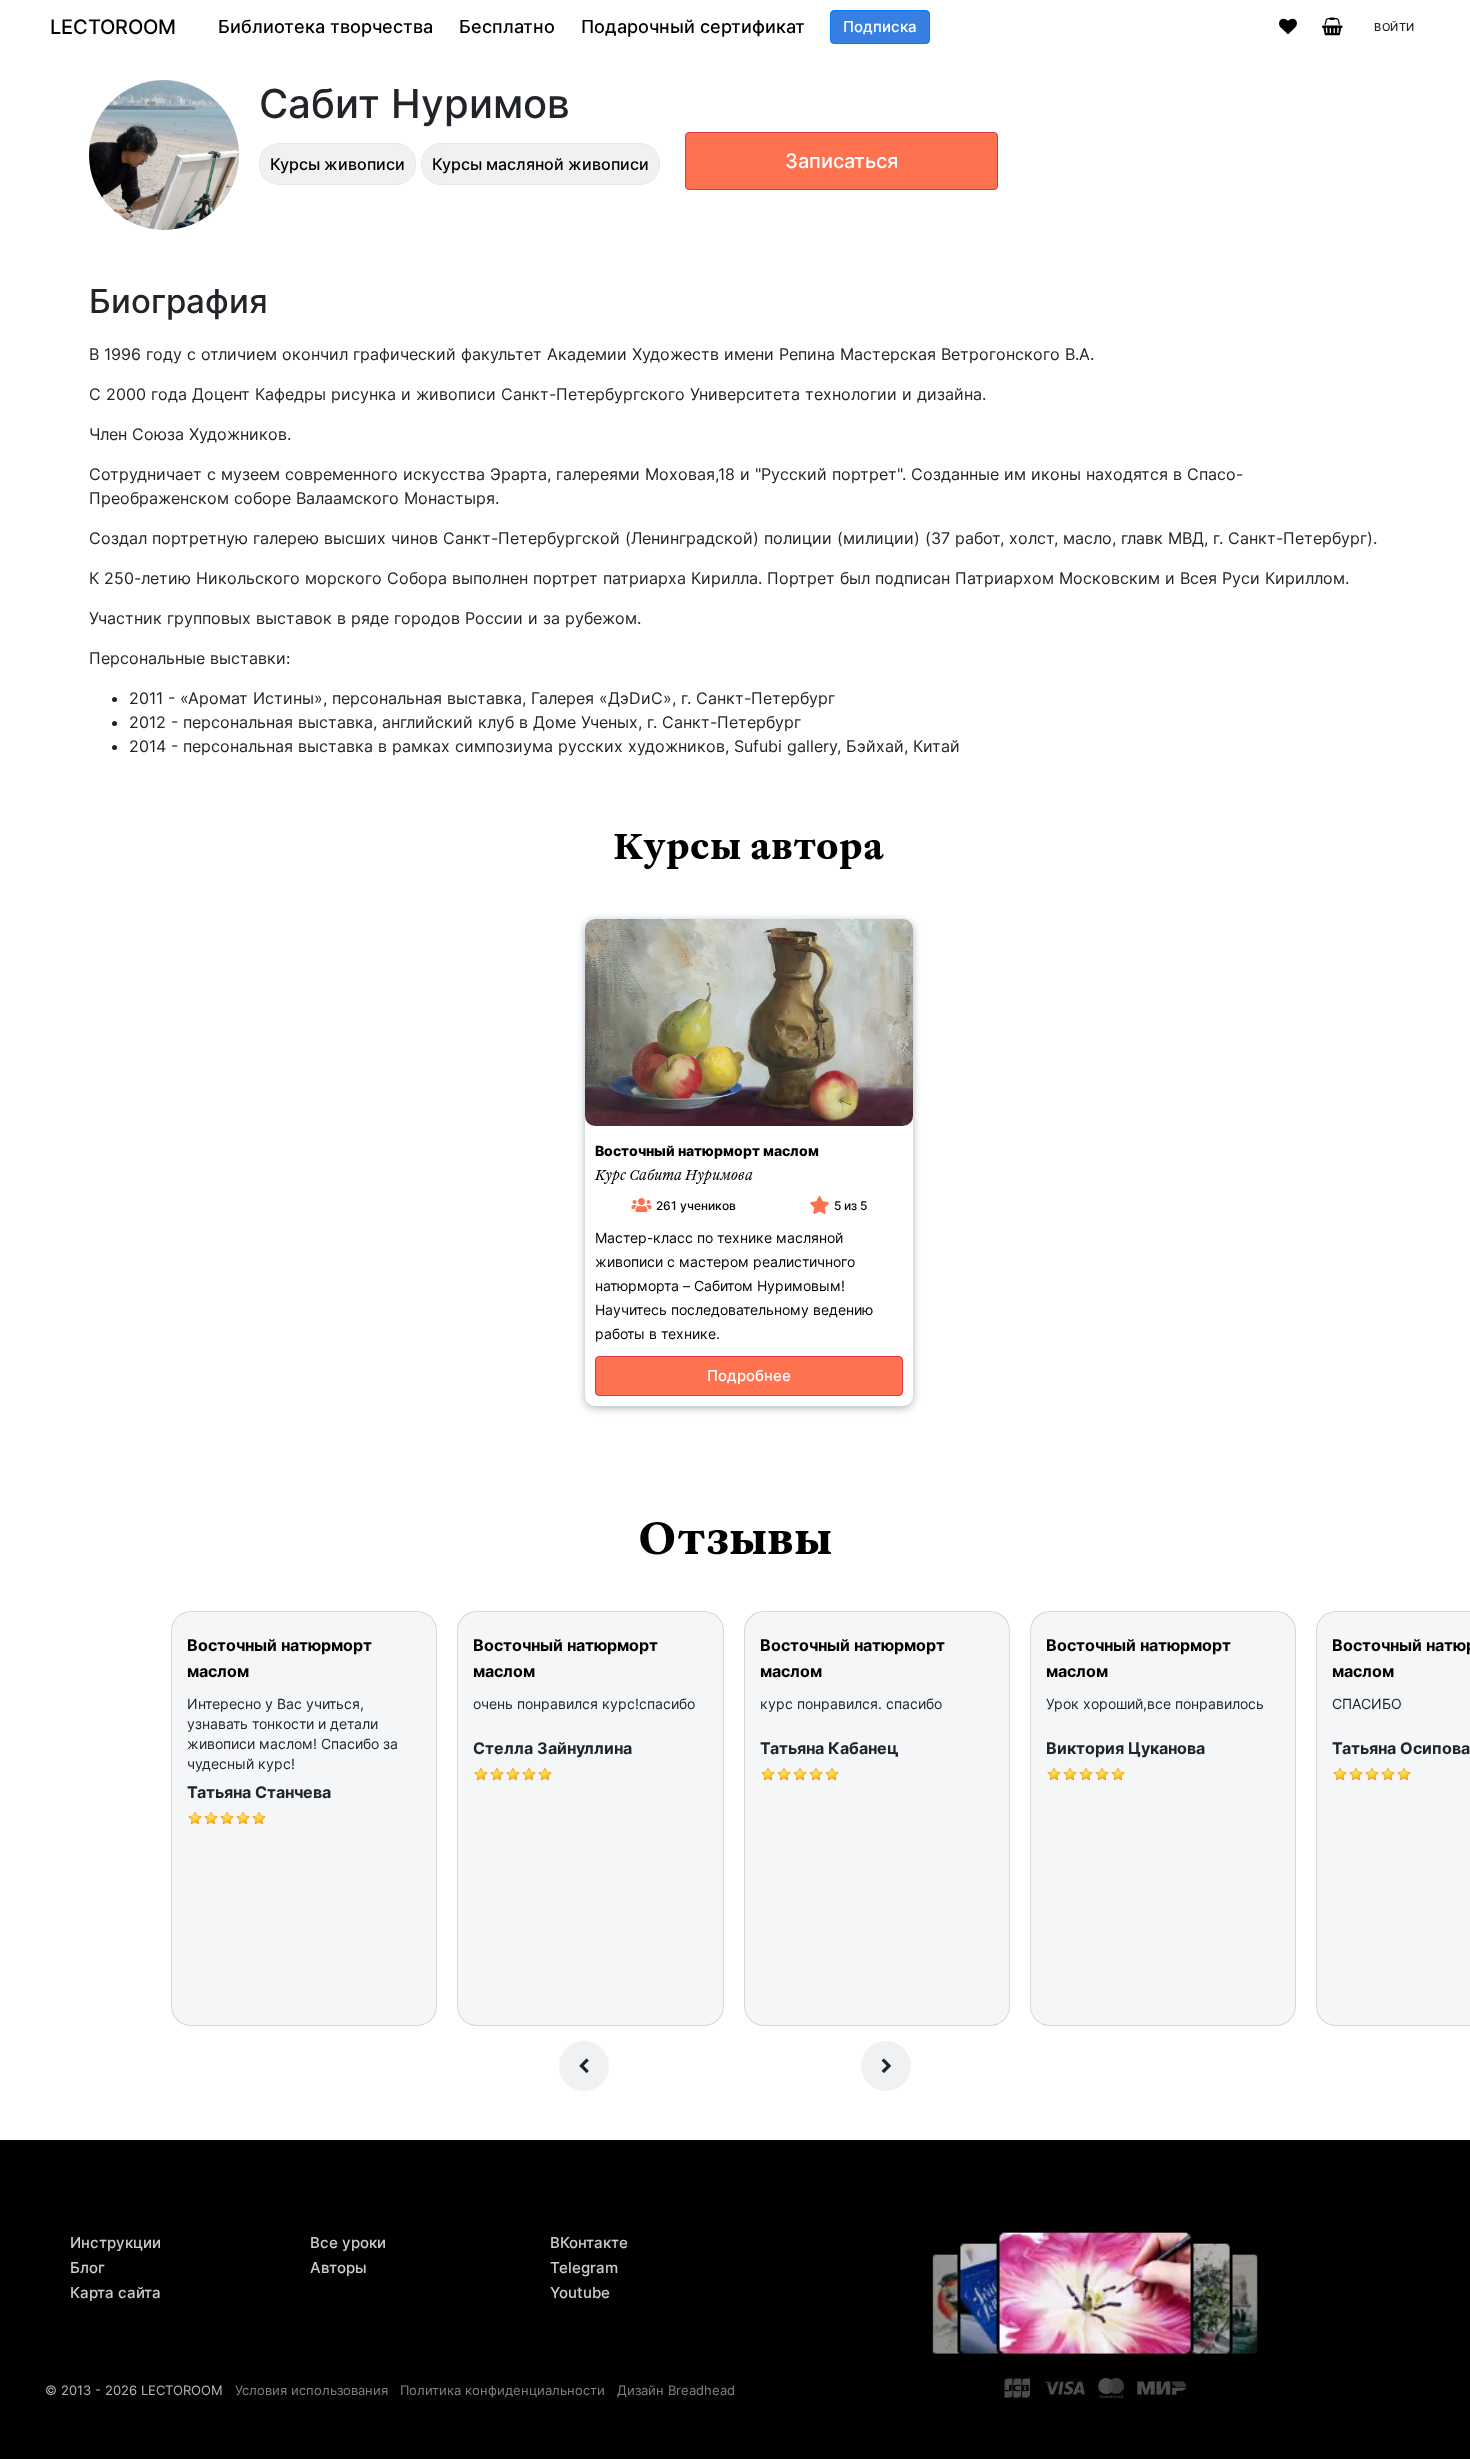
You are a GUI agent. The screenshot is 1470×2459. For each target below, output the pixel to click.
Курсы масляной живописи (540, 164)
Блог (87, 2267)
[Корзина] (1332, 27)
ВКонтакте (589, 2242)
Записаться (841, 161)
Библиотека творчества (325, 27)
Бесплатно (507, 27)
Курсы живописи (337, 164)
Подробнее (749, 1375)
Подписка (880, 26)
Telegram (584, 2267)
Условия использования (311, 2390)
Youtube (580, 2292)
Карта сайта (115, 2292)
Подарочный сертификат (693, 27)
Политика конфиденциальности (502, 2390)
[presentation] (584, 2066)
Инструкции (115, 2242)
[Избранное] (1288, 27)
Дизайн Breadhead (676, 2390)
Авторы (338, 2267)
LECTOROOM (113, 27)
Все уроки (348, 2242)
